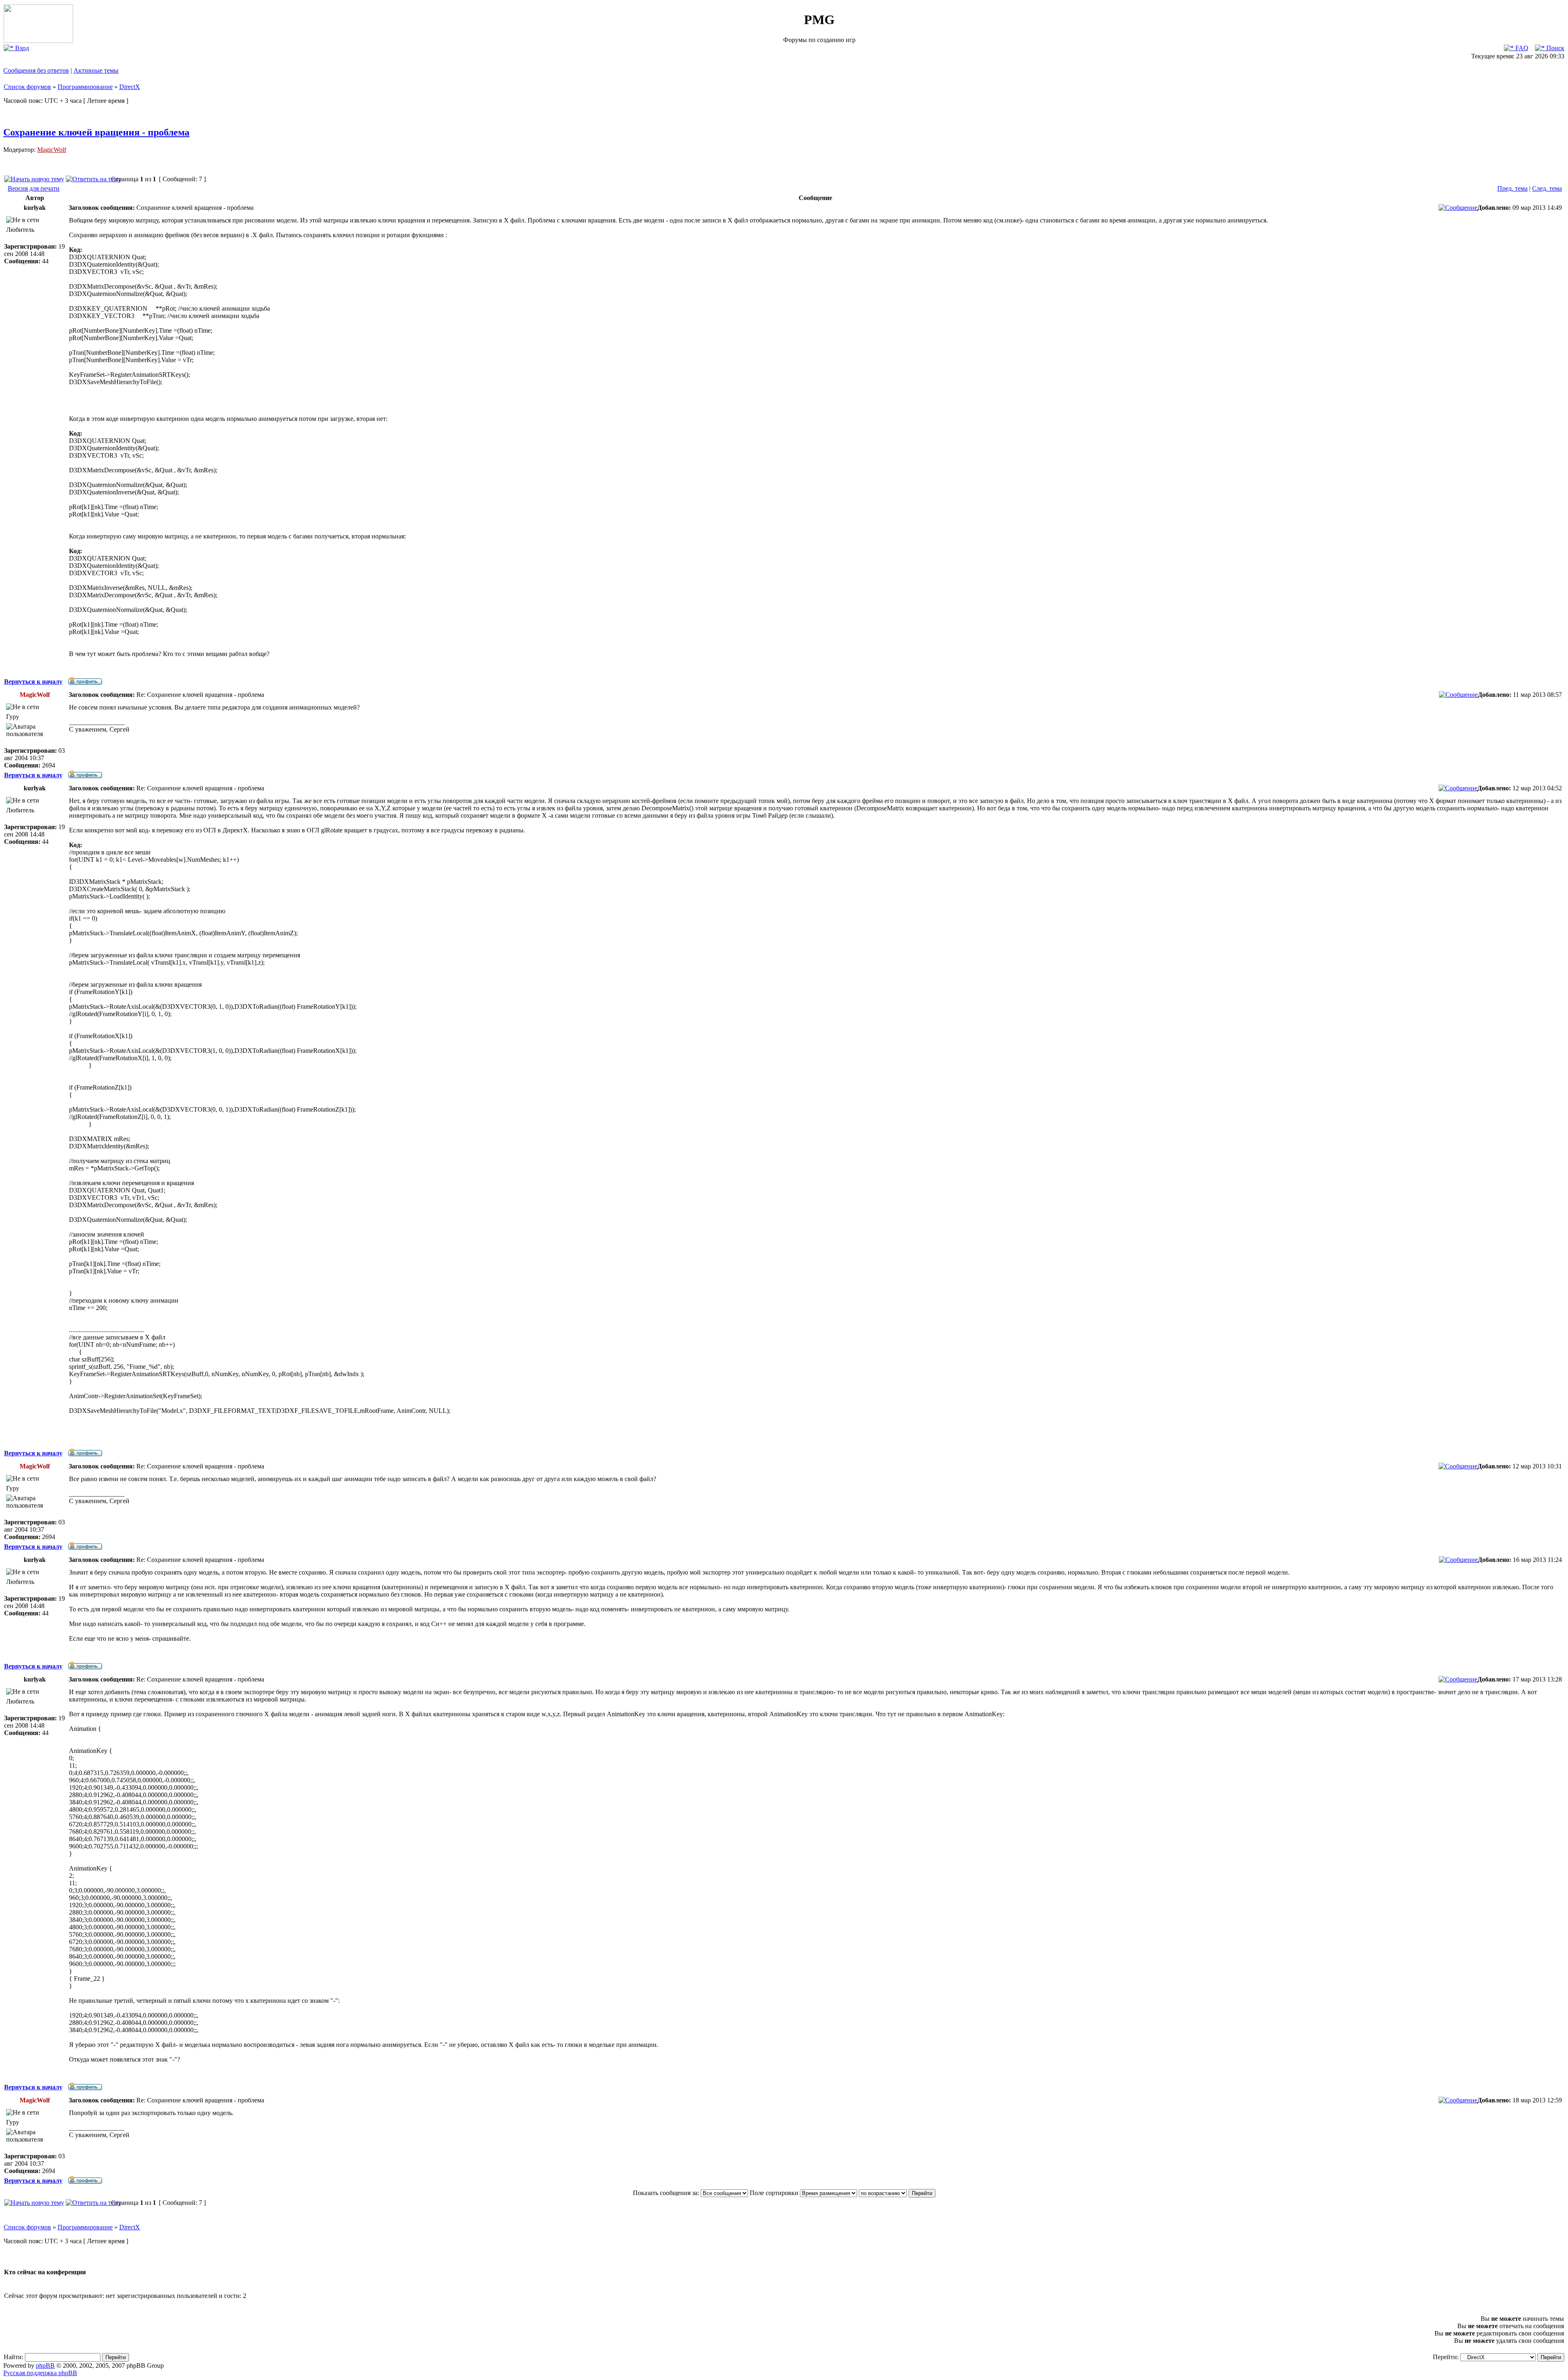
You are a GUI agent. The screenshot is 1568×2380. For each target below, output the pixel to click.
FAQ (1521, 48)
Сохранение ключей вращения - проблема (96, 132)
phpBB (45, 2366)
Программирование (85, 87)
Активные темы (96, 70)
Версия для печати (34, 188)
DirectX (130, 87)
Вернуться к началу (33, 682)
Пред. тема (1512, 188)
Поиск (1555, 48)
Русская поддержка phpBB (40, 2373)
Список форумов (27, 87)
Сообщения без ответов (36, 70)
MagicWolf (52, 150)
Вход (21, 48)
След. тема (1547, 188)
